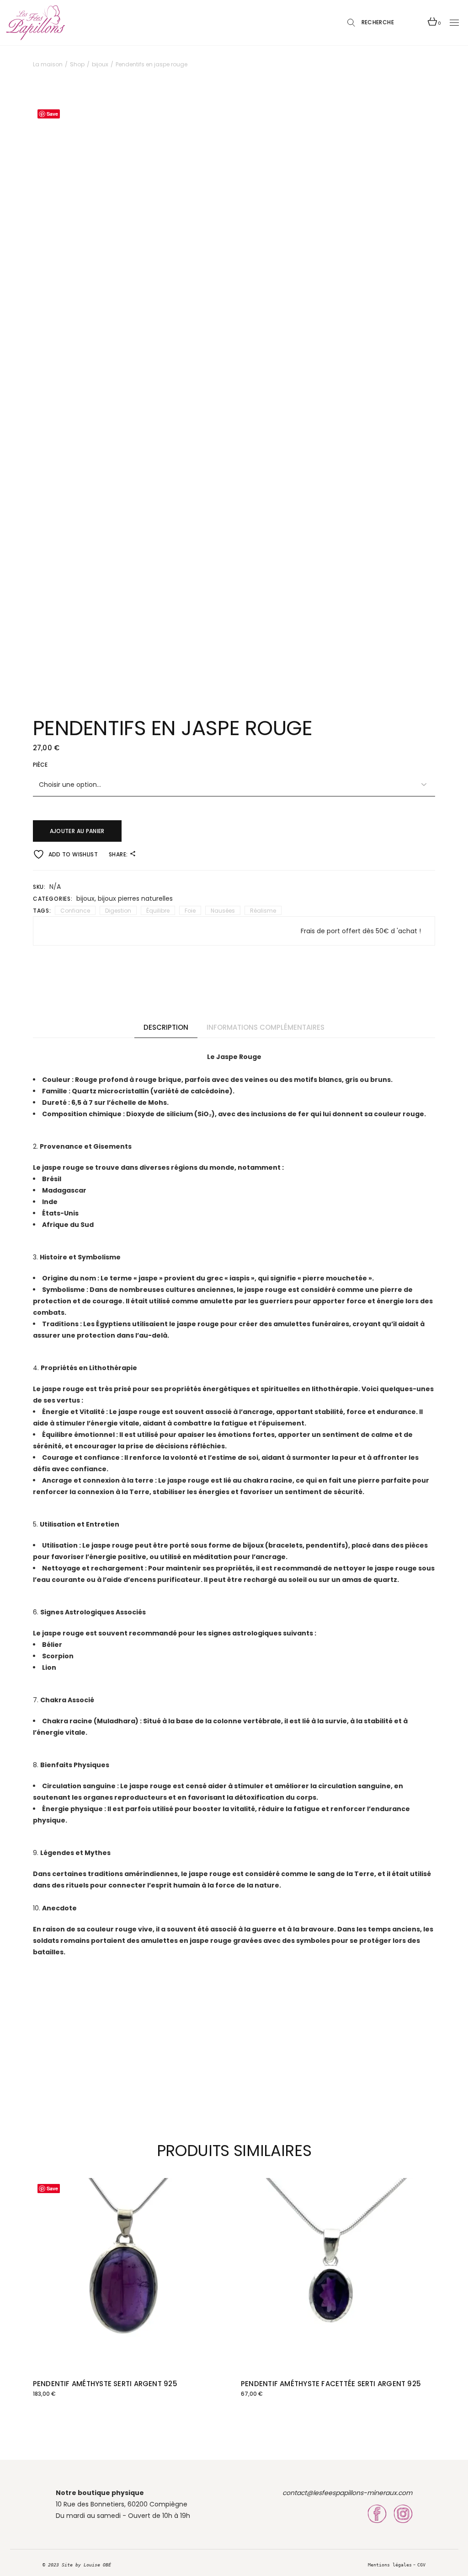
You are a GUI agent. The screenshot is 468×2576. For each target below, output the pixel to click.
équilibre (158, 911)
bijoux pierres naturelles (135, 898)
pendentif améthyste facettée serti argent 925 (331, 2384)
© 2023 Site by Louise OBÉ (77, 2565)
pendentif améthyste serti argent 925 (105, 2384)
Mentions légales (390, 2565)
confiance (75, 911)
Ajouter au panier (77, 831)
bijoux (85, 898)
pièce (40, 765)
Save (52, 114)
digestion (118, 911)
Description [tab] (166, 1027)
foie (190, 911)
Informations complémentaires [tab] (266, 1027)
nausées (223, 911)
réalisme (263, 911)
